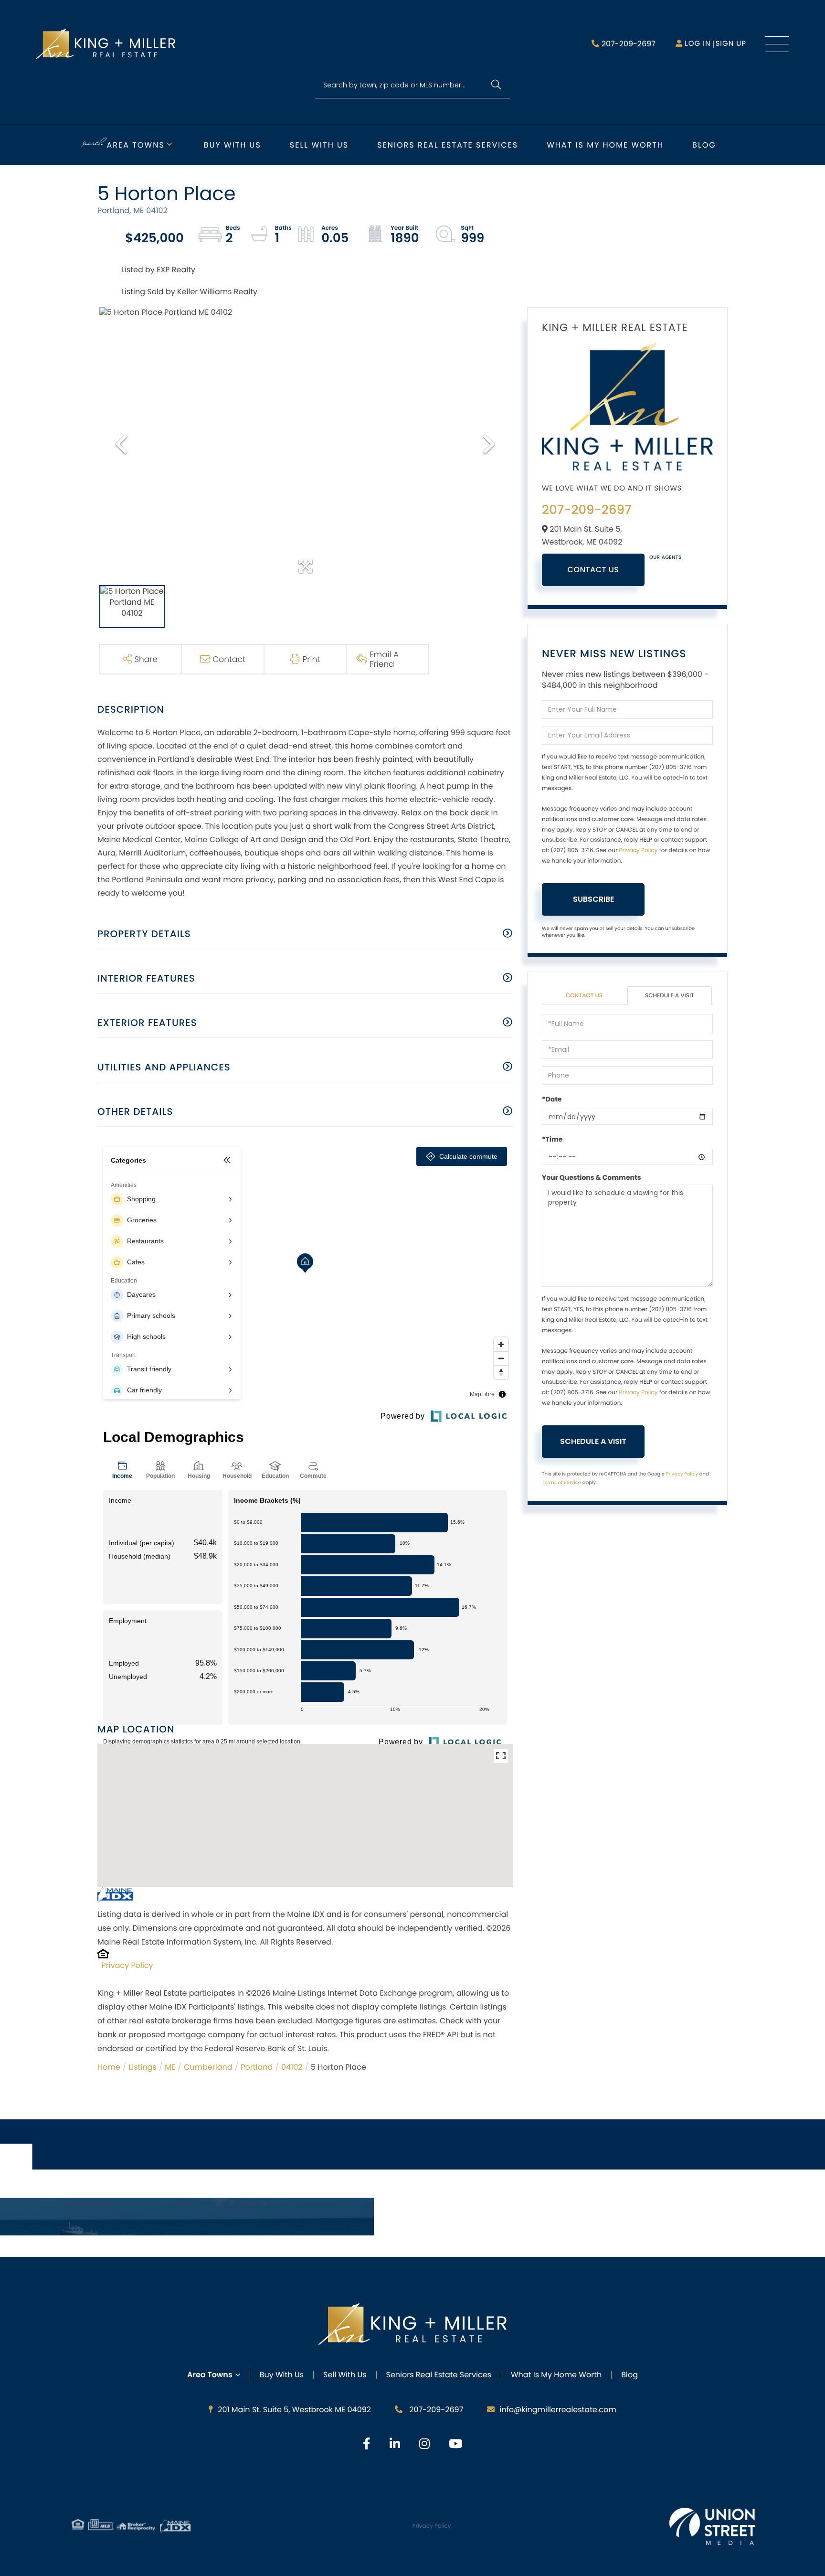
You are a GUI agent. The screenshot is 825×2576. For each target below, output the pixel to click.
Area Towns (136, 145)
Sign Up (731, 44)
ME (170, 2067)
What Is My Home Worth (556, 2375)
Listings (142, 2067)
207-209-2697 (629, 44)
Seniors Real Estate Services (448, 145)
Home (109, 2067)
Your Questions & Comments (592, 1177)
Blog (704, 145)
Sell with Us (319, 145)
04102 (292, 2067)
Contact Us (593, 570)
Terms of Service (561, 1482)
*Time (552, 1139)
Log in (698, 44)
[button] (496, 85)
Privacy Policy (127, 1965)
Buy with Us (233, 145)
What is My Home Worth (605, 145)
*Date (552, 1099)
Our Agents (666, 557)
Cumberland (208, 2067)
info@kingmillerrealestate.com (558, 2410)
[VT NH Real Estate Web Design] (712, 2526)
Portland (257, 2067)
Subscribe (593, 899)
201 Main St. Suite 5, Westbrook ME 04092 (294, 2410)
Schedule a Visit (670, 996)
